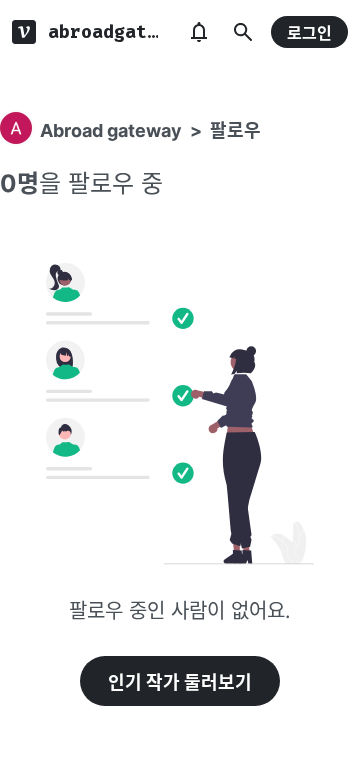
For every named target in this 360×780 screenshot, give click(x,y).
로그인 (309, 33)
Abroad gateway (111, 130)
